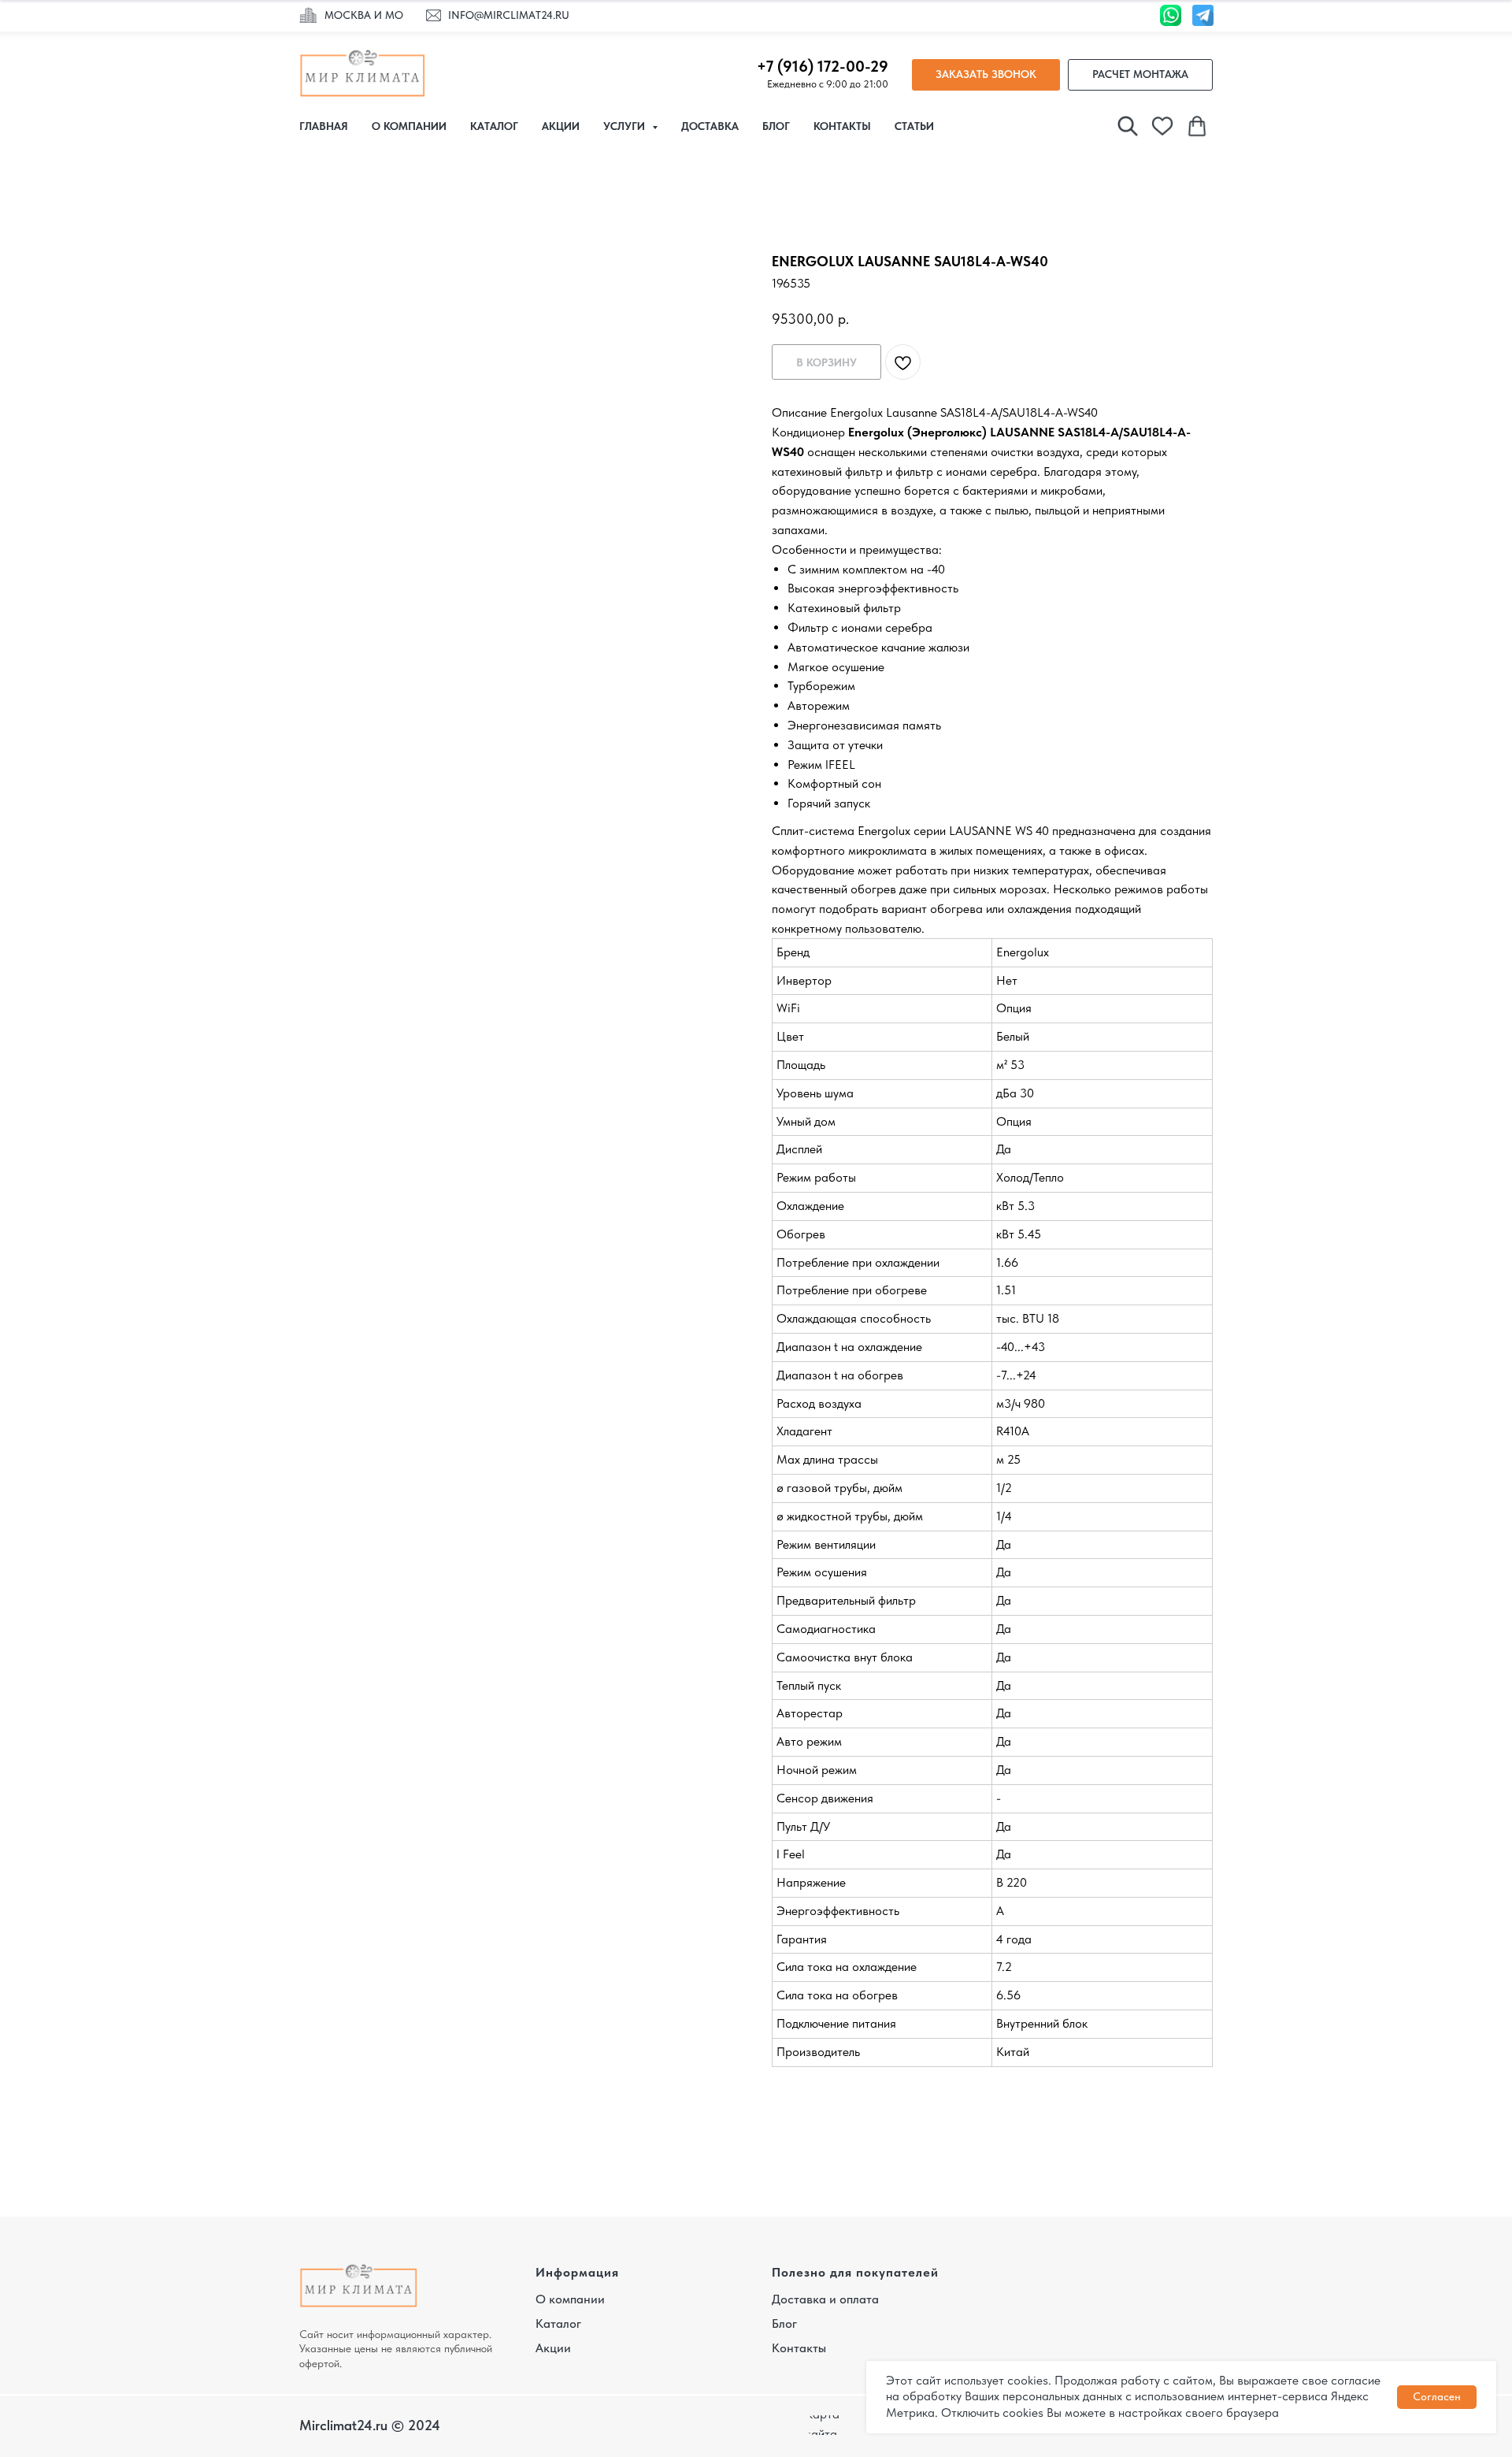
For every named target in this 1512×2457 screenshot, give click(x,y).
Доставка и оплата (825, 2299)
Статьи (914, 126)
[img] (308, 16)
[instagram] (1128, 126)
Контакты (842, 126)
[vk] (1197, 126)
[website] (1162, 126)
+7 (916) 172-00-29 (823, 66)
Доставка (710, 126)
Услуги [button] (626, 126)
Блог (776, 126)
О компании (409, 126)
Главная (324, 126)
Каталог (494, 126)
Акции (561, 126)
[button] (986, 75)
